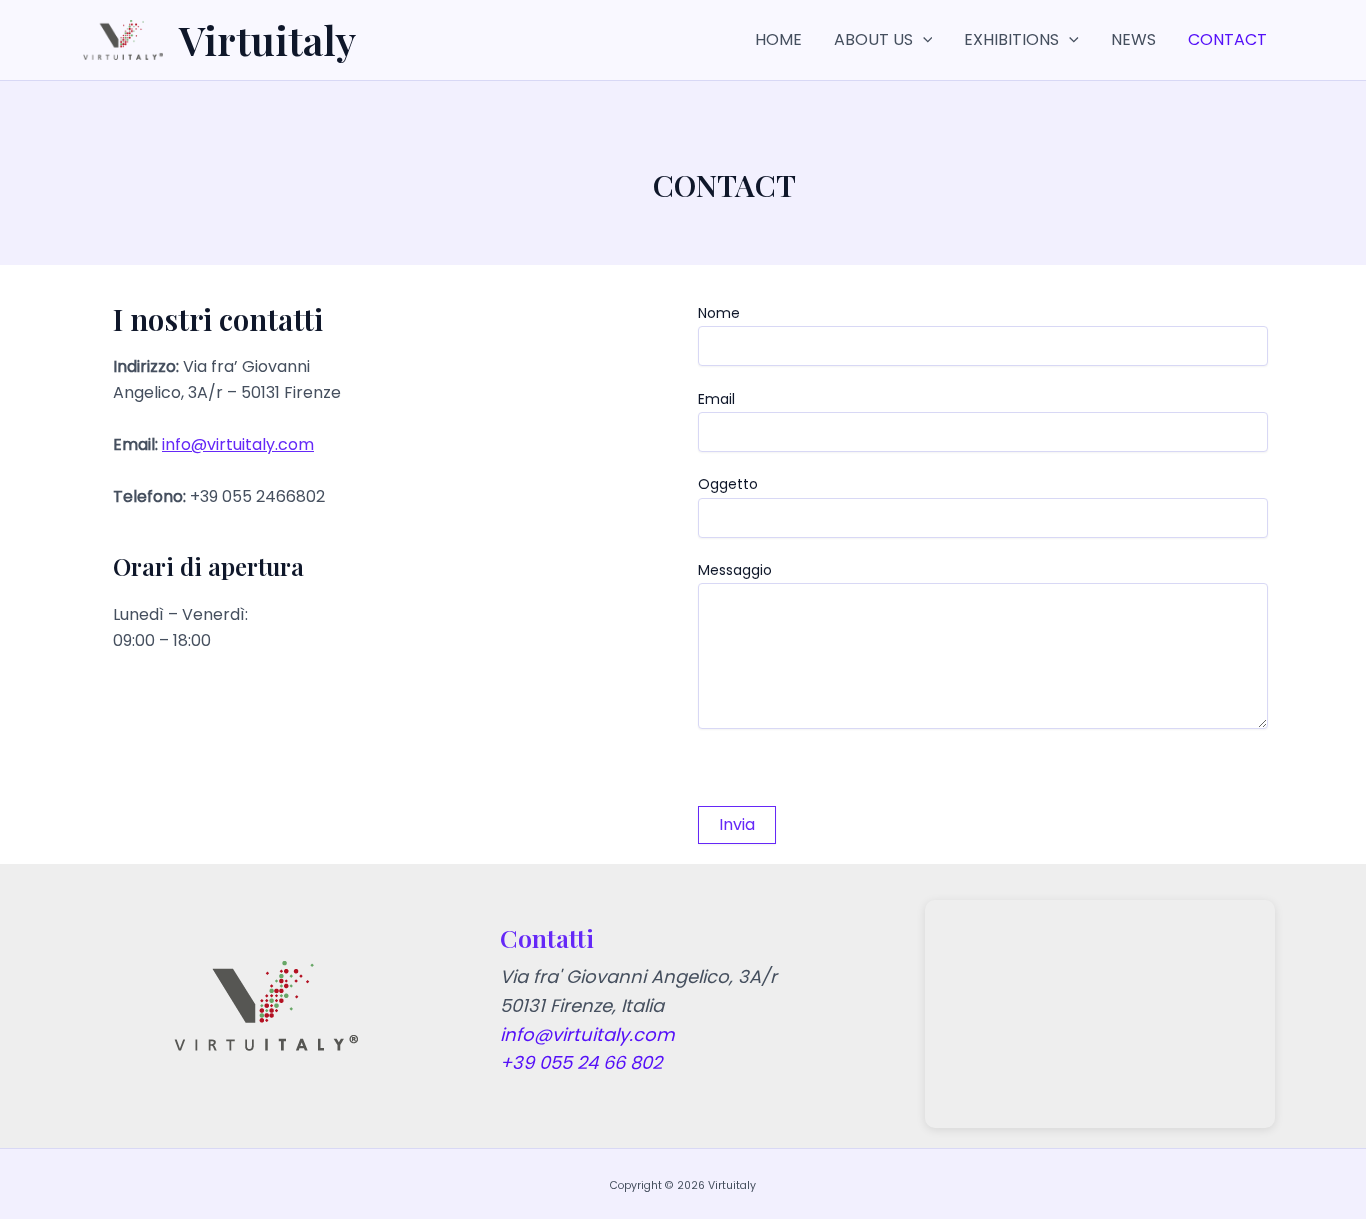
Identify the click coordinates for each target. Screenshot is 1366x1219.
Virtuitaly (267, 39)
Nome (719, 313)
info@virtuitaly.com (238, 444)
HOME (778, 39)
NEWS (1133, 39)
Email (716, 399)
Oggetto (728, 484)
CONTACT (1227, 39)
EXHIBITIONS (1011, 39)
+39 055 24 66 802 (581, 1062)
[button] (923, 40)
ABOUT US (873, 39)
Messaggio (735, 570)
